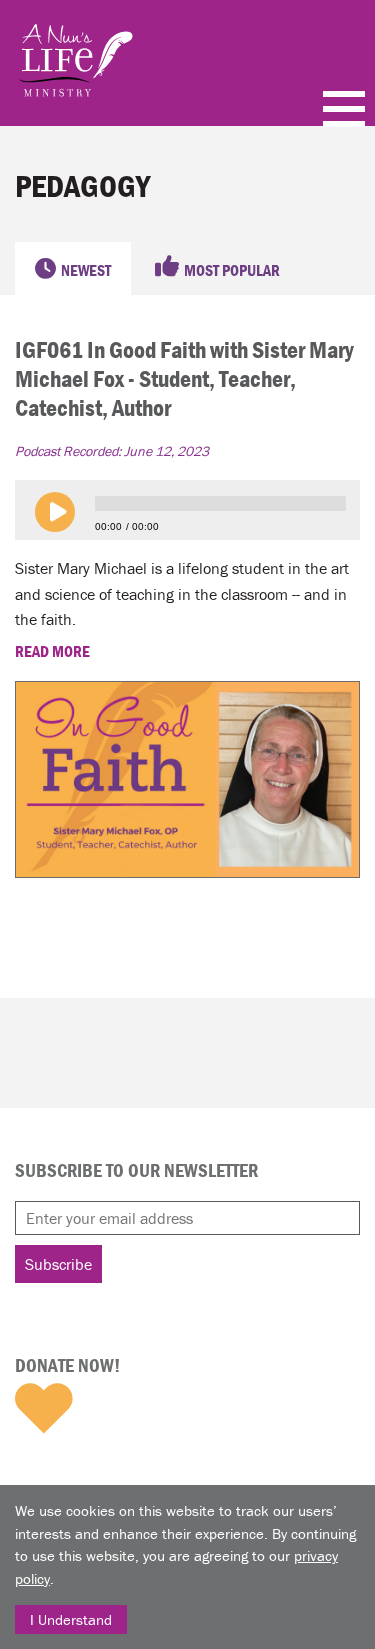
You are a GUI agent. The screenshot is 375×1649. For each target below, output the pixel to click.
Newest (86, 270)
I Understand (71, 1619)
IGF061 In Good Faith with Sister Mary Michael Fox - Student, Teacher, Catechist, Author (184, 378)
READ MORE (54, 651)
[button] (55, 512)
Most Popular (232, 270)
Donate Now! (67, 1365)
